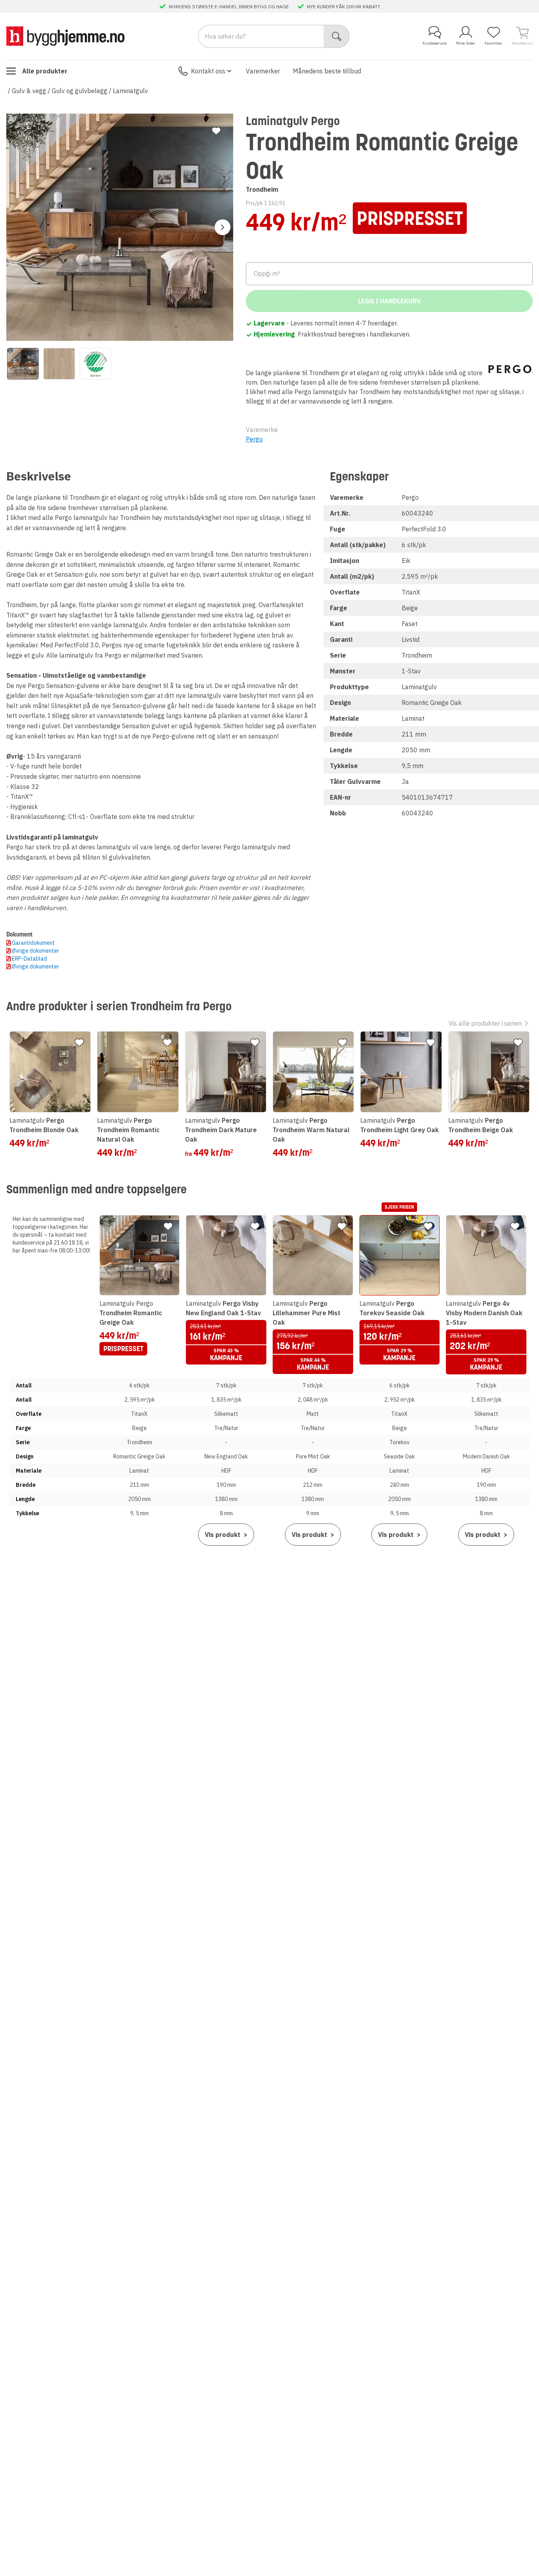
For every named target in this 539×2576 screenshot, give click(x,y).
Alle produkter (45, 71)
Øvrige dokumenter (36, 951)
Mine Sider (466, 43)
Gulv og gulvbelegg (80, 91)
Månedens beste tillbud (327, 71)
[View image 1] (23, 364)
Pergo (254, 439)
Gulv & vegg (29, 91)
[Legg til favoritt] (216, 131)
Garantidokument (33, 943)
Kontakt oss (208, 71)
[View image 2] (59, 364)
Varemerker (263, 71)
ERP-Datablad (29, 959)
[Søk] (337, 36)
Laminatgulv (130, 91)
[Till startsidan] (66, 36)
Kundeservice (435, 43)
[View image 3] (95, 364)
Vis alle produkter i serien (485, 1023)
